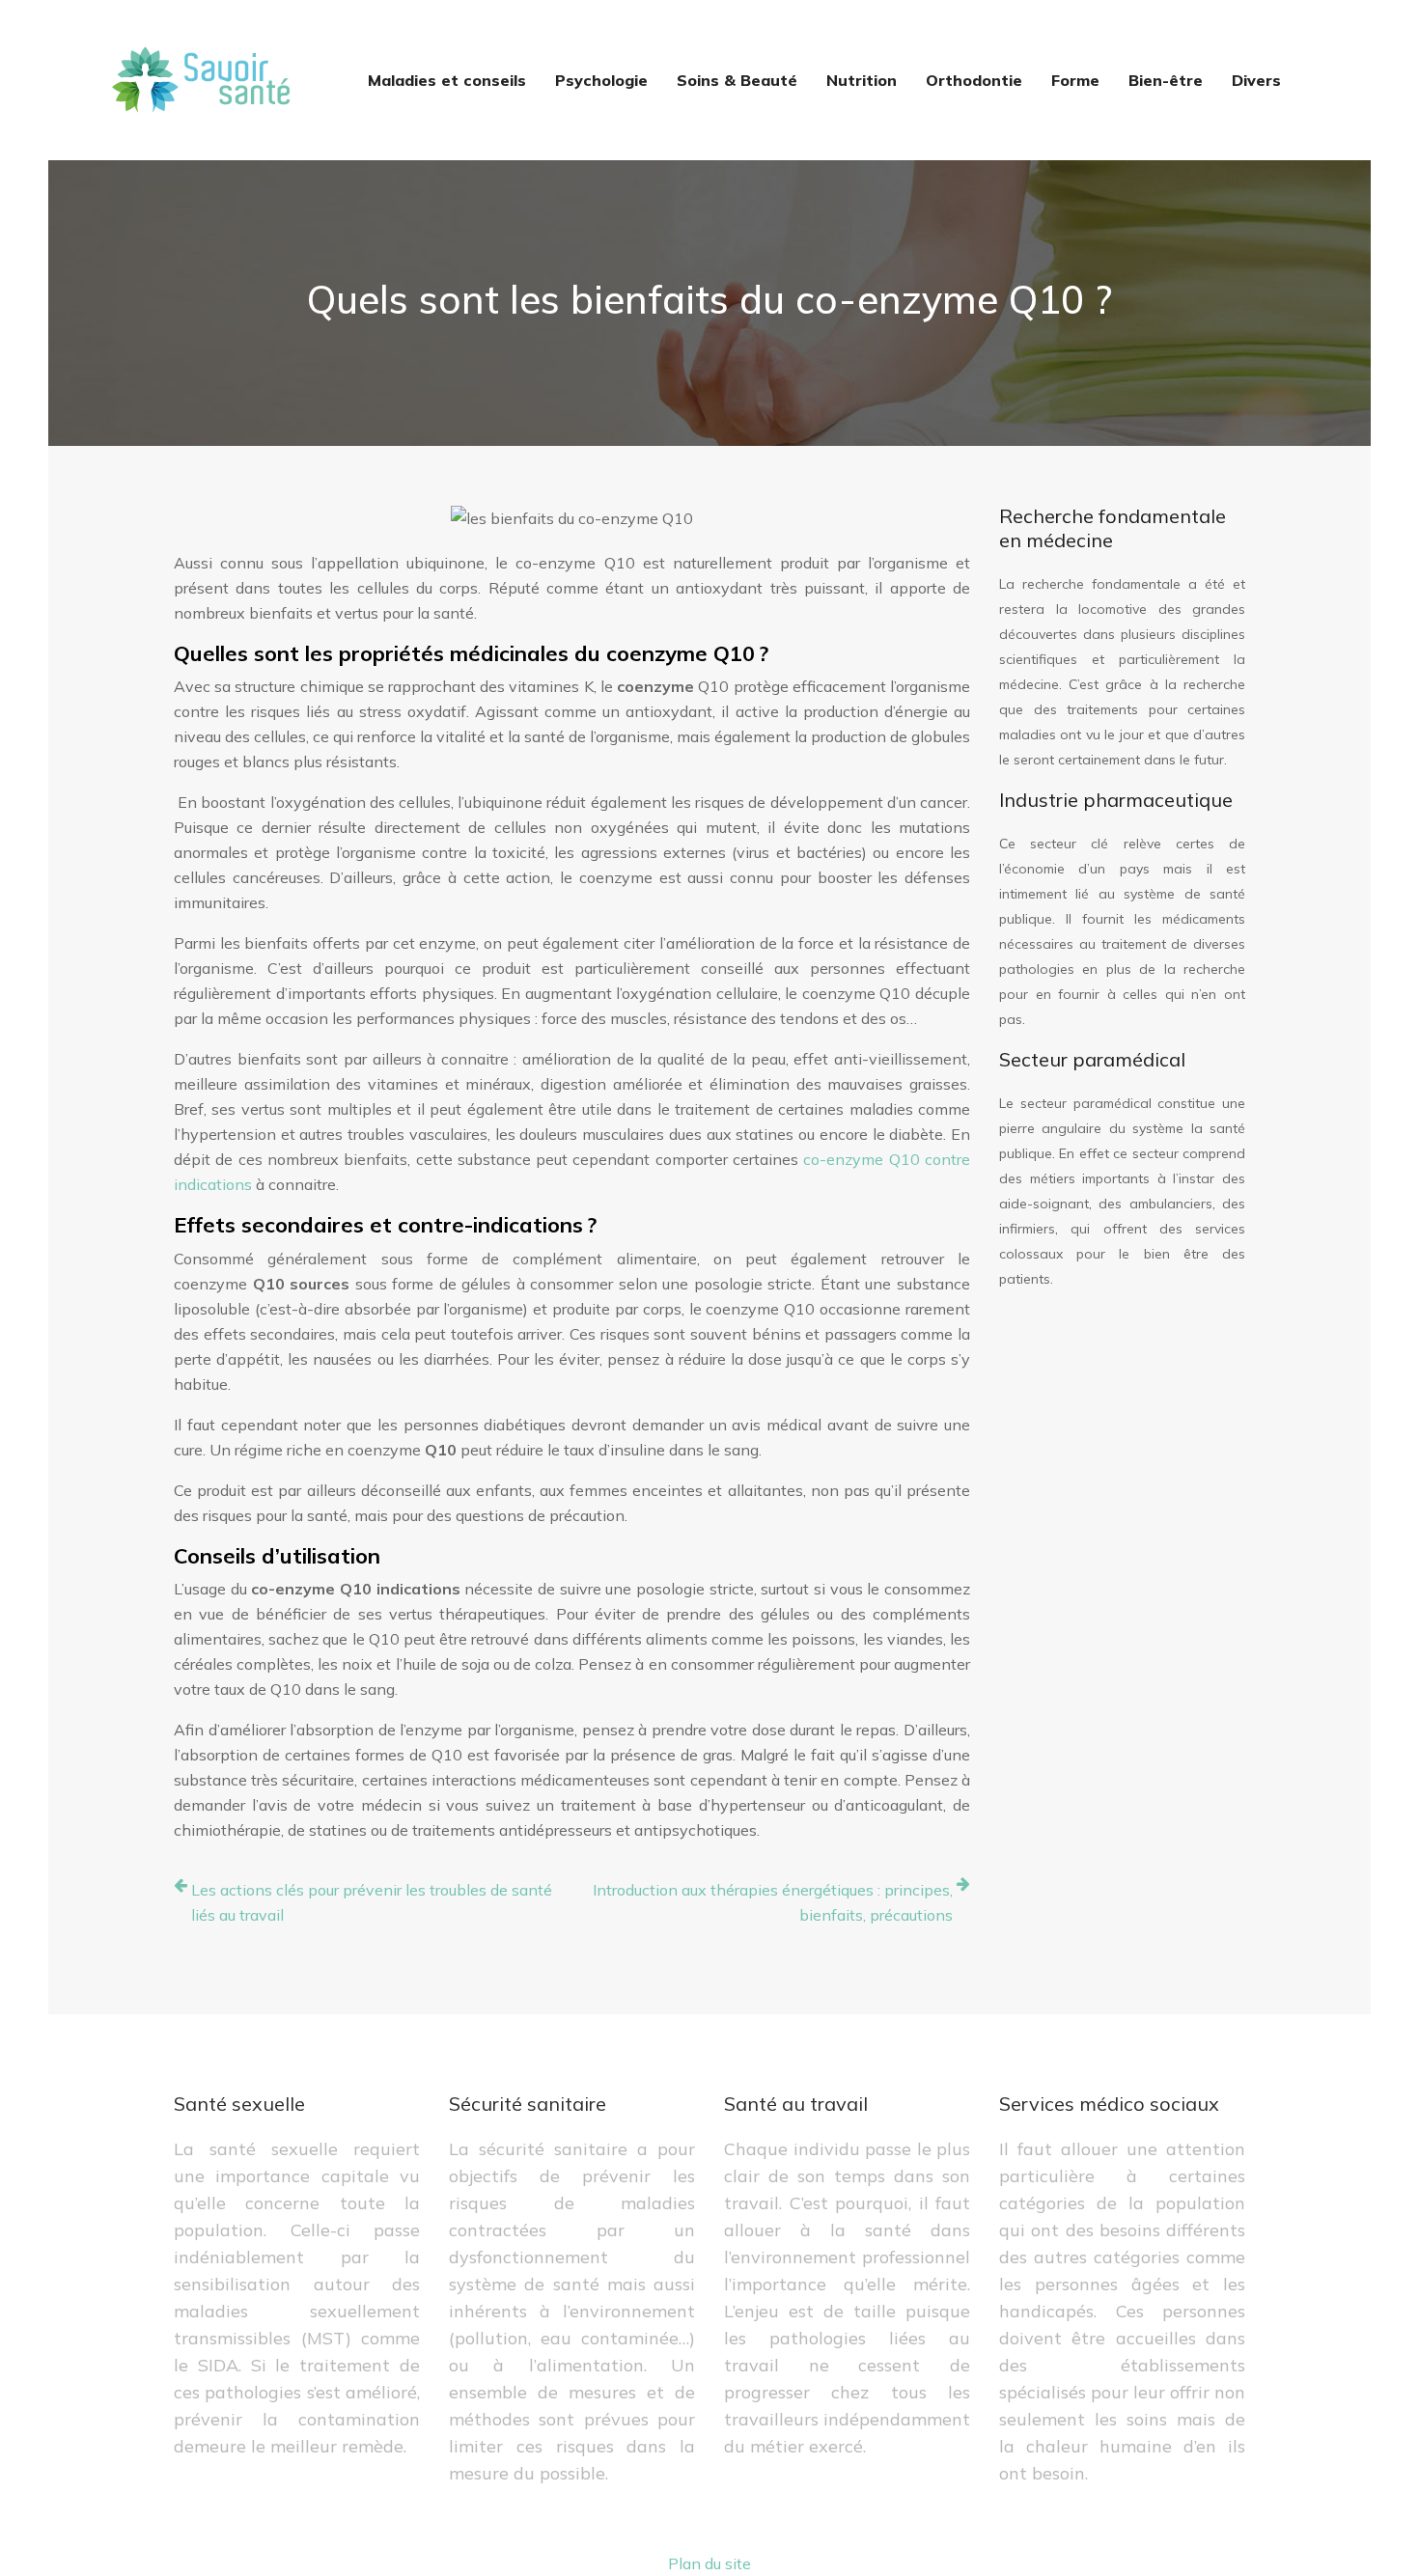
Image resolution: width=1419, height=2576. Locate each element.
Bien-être (1166, 80)
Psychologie (601, 80)
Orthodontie (974, 80)
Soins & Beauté (737, 80)
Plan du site (709, 2563)
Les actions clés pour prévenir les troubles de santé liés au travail (372, 1902)
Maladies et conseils (447, 80)
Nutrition (862, 80)
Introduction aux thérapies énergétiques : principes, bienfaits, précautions (773, 1902)
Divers (1256, 80)
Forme (1075, 80)
